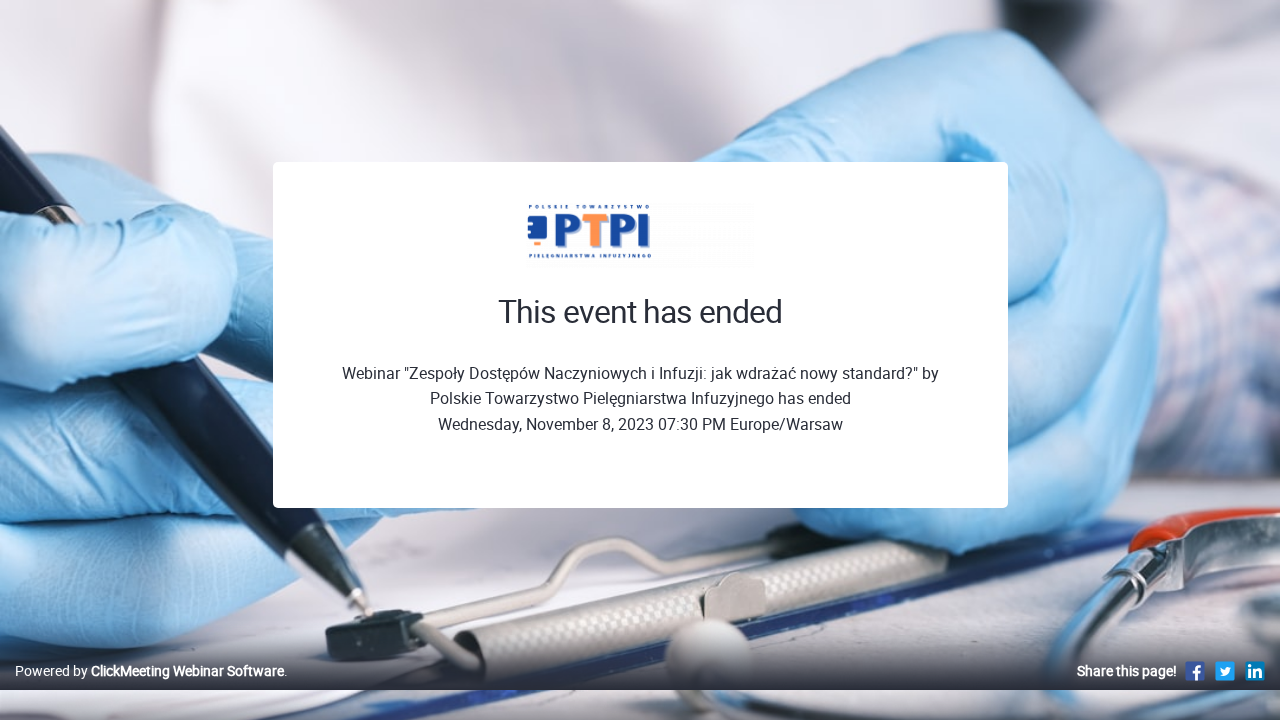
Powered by (149, 670)
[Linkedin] (1255, 670)
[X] (1225, 670)
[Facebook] (1195, 670)
